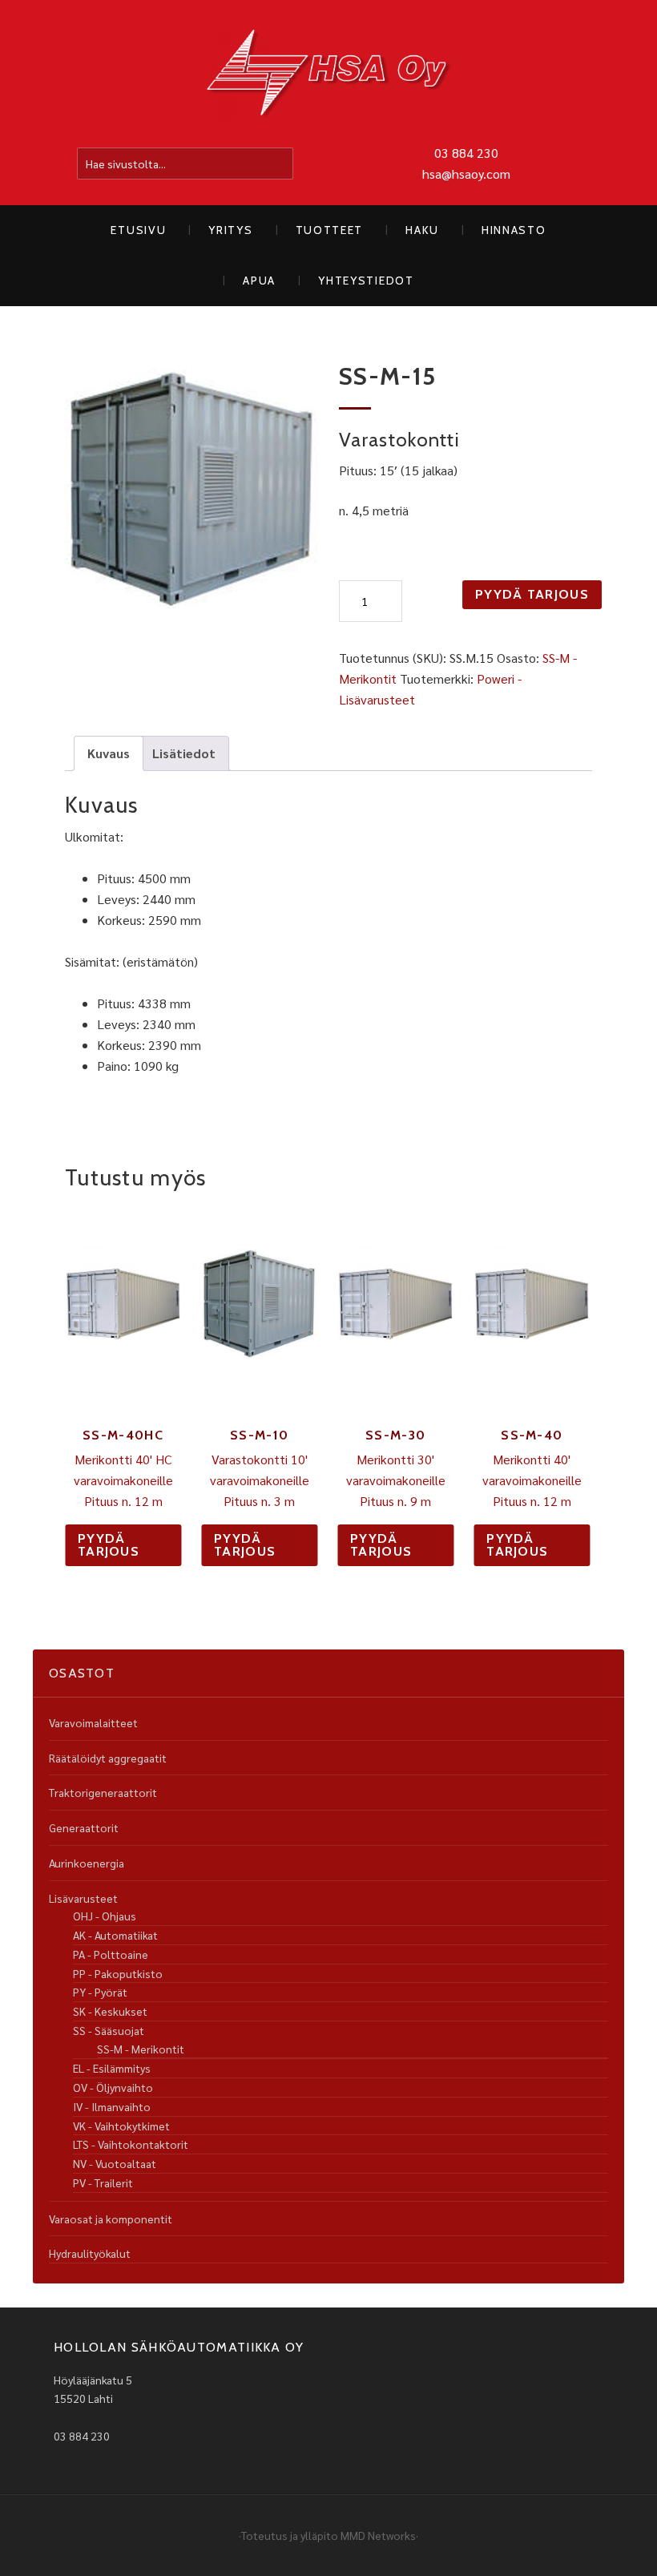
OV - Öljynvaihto (113, 2087)
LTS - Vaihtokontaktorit (131, 2144)
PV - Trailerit (103, 2182)
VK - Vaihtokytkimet (121, 2126)
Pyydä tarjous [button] (109, 1545)
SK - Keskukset (110, 2011)
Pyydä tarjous (532, 594)
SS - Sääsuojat (109, 2030)
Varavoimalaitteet (93, 1722)
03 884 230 (466, 153)
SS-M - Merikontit (141, 2049)
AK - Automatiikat (115, 1935)
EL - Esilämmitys (112, 2068)
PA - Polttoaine (111, 1954)
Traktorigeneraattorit (103, 1792)
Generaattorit (84, 1827)
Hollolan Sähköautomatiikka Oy (328, 75)
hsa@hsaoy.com (466, 174)
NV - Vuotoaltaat (115, 2163)
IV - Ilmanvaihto (112, 2106)
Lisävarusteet (83, 1898)
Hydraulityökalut (90, 2253)
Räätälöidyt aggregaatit (108, 1758)
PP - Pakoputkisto (118, 1973)
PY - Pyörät (100, 1992)
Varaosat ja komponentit (111, 2219)
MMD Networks (378, 2535)
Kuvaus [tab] (109, 753)
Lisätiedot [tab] (184, 753)
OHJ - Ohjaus (105, 1916)
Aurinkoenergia (87, 1863)
